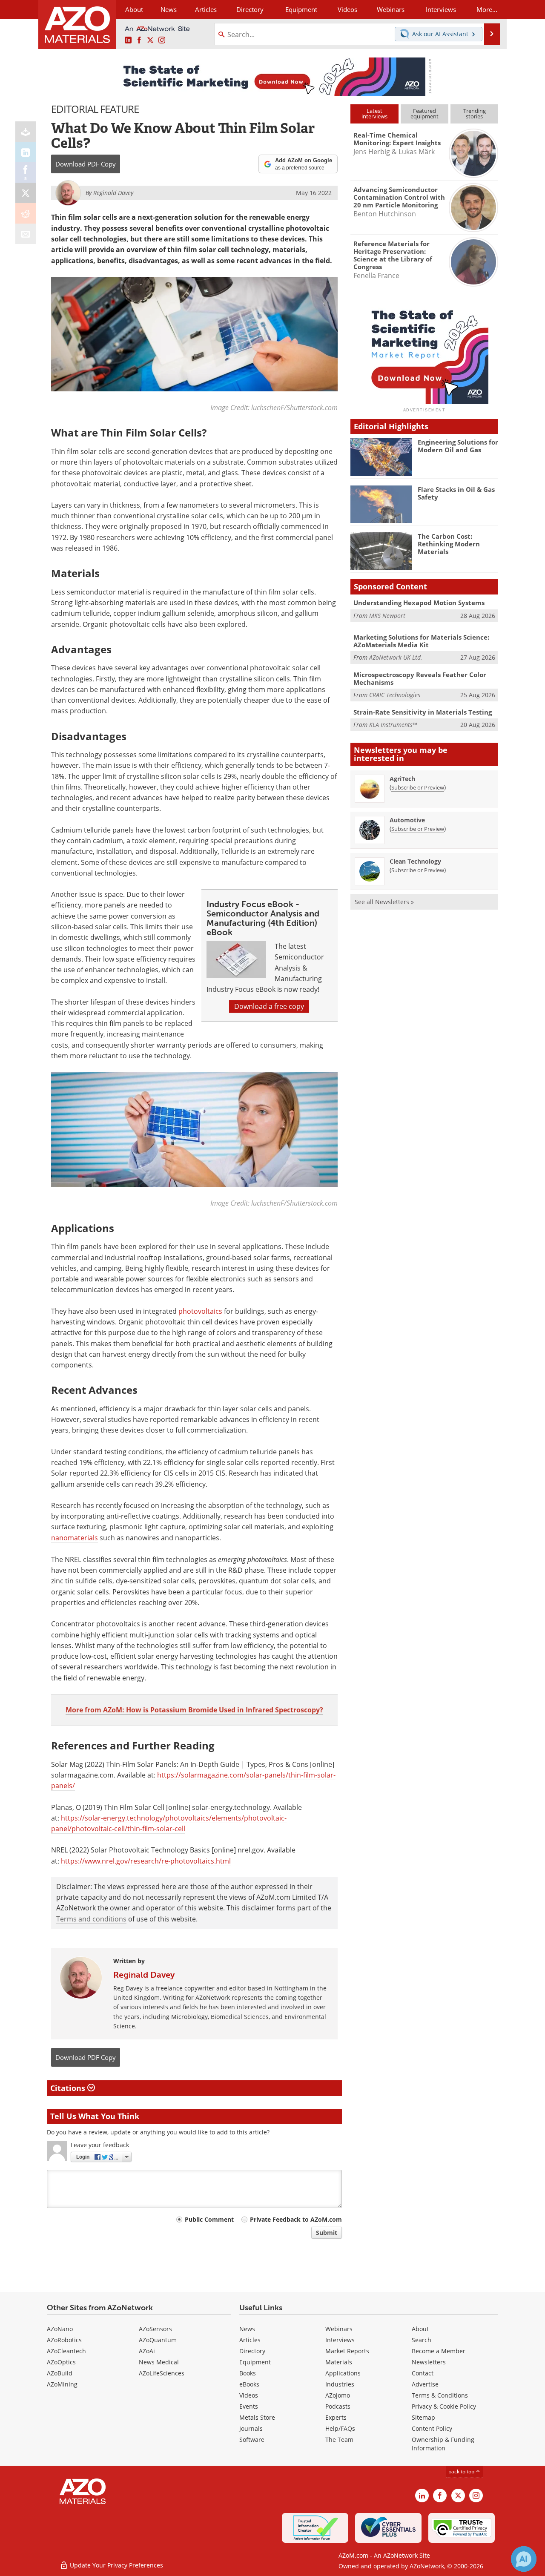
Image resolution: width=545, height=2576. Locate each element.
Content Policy (432, 2428)
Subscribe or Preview (418, 787)
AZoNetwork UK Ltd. (396, 657)
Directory (250, 9)
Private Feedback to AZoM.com (296, 2219)
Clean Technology (415, 861)
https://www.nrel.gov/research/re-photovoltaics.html (146, 1861)
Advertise (425, 2384)
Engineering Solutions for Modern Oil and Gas (458, 446)
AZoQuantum (158, 2340)
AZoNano (60, 2329)
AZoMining (62, 2384)
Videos (249, 2395)
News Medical (159, 2362)
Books (248, 2373)
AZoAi (147, 2351)
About (420, 2329)
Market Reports (347, 2351)
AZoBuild (60, 2373)
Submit (327, 2233)
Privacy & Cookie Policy (444, 2406)
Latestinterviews (374, 113)
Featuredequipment (425, 113)
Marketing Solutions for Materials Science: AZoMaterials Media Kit (421, 641)
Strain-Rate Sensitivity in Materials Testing (423, 712)
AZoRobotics (64, 2340)
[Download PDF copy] (26, 132)
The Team (339, 2440)
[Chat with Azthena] (524, 2559)
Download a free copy (269, 1006)
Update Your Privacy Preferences (116, 2565)
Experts (336, 2417)
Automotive (407, 820)
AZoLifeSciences (162, 2373)
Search (422, 2340)
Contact (423, 2373)
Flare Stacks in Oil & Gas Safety (456, 493)
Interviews (340, 2340)
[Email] (26, 234)
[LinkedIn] (26, 152)
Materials (339, 2362)
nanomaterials (75, 1538)
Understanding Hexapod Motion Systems (419, 603)
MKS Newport (387, 616)
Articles (250, 2340)
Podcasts (338, 2406)
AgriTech (402, 779)
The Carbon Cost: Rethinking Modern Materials (449, 544)
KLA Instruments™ (393, 725)
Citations (69, 2088)
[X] (26, 193)
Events (249, 2406)
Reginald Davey (144, 1975)
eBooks (249, 2384)
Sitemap (423, 2417)
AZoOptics (61, 2362)
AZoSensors (155, 2329)
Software (252, 2440)
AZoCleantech (66, 2351)
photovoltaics (200, 1311)
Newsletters (429, 2362)
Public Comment (209, 2219)
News (247, 2329)
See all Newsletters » (384, 902)
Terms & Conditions (440, 2395)
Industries (340, 2384)
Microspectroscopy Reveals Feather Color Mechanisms (420, 678)
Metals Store (257, 2417)
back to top (462, 2471)
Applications (343, 2373)
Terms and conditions (91, 1919)
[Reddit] (26, 213)
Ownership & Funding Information (443, 2444)
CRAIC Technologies (395, 695)
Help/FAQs (340, 2428)
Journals (251, 2428)
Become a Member (439, 2351)
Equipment (255, 2362)
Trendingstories (475, 113)
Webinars (339, 2329)
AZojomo (338, 2395)
